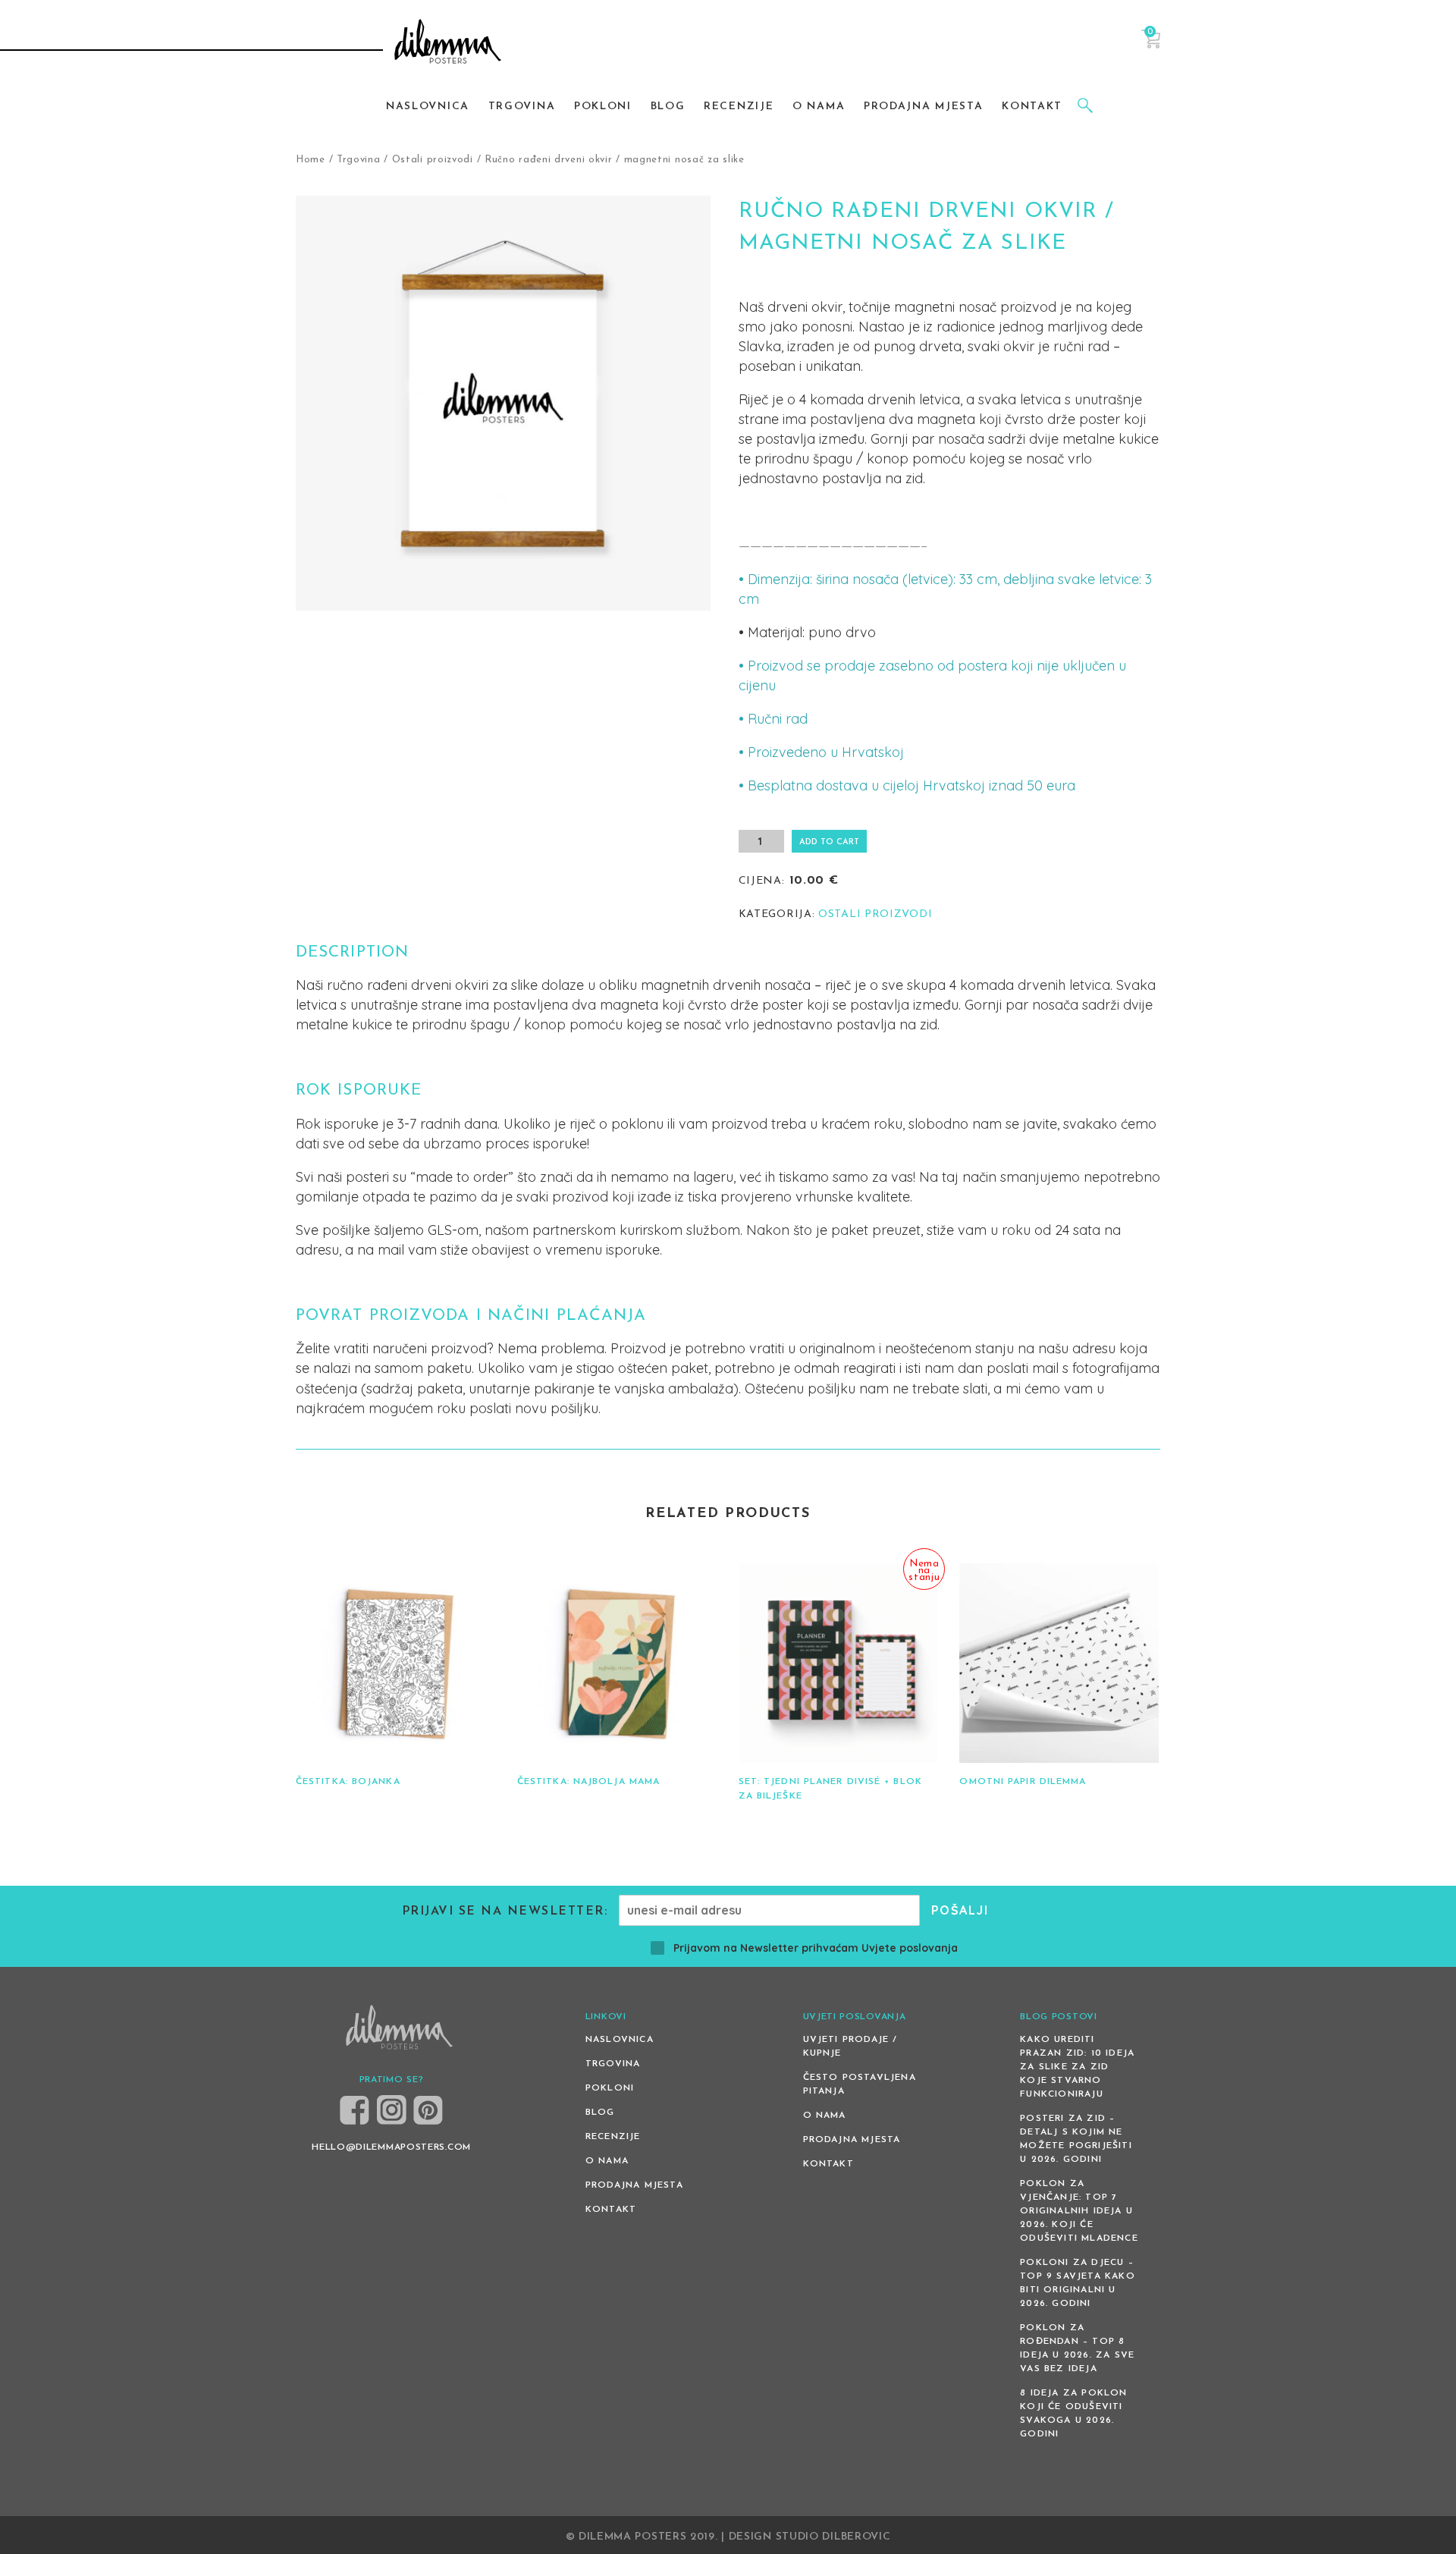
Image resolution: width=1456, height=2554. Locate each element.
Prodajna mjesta (634, 2185)
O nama (607, 2161)
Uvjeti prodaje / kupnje (850, 2047)
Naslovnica (620, 2040)
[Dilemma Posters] (448, 43)
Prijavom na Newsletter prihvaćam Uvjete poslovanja (816, 1948)
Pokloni (610, 2088)
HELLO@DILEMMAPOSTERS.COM (391, 2147)
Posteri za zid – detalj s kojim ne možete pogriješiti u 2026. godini (1076, 2139)
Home (311, 160)
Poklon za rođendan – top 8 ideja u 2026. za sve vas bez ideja (1077, 2348)
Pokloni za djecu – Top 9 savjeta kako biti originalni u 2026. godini (1078, 2283)
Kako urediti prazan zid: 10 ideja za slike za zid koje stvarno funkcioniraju (1077, 2067)
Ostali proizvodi (433, 160)
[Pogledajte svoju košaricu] (1151, 46)
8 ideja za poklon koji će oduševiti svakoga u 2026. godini (1073, 2414)
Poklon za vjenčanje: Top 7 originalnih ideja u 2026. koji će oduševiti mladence (1079, 2211)
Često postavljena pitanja (860, 2084)
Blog (600, 2113)
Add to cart (829, 842)
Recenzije (613, 2137)
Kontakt (611, 2210)
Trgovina (359, 160)
